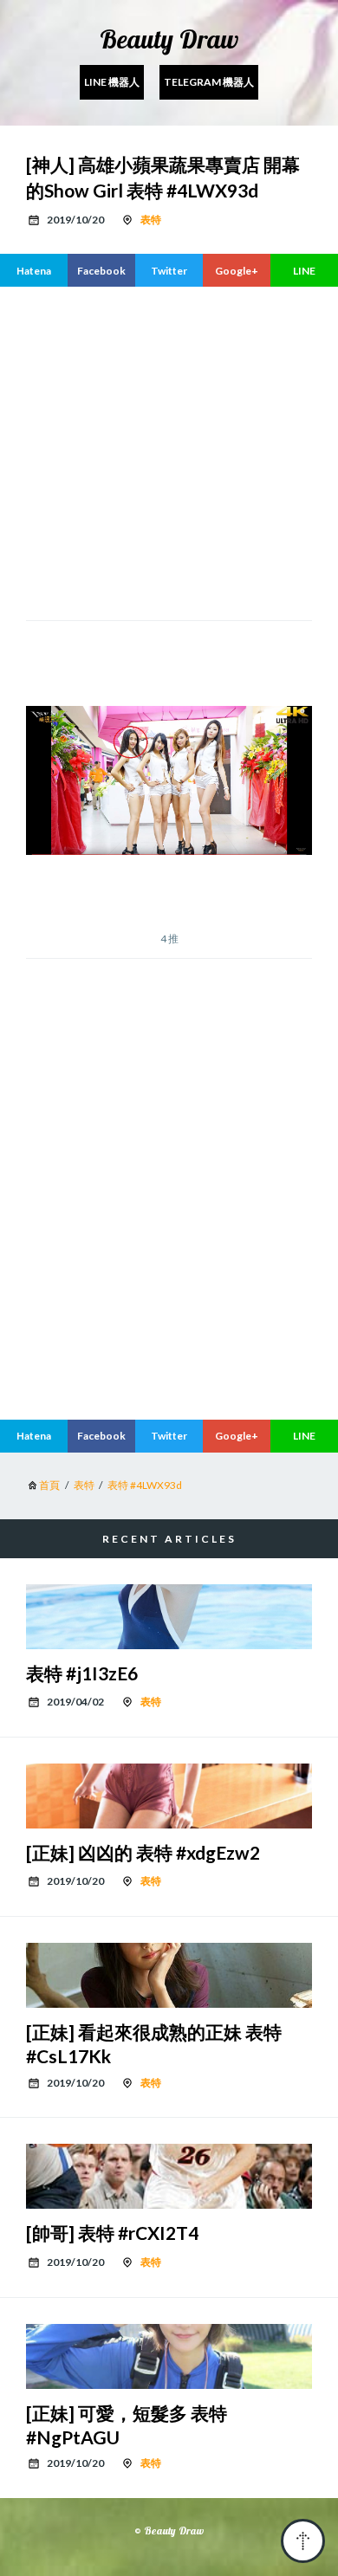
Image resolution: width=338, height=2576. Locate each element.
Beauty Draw (169, 39)
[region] (169, 1261)
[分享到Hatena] (34, 270)
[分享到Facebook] (101, 270)
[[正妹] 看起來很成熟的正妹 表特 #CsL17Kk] (169, 1975)
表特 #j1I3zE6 (82, 1673)
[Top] (303, 2541)
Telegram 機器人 (209, 82)
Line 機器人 (112, 82)
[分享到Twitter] (169, 270)
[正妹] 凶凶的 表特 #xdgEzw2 (143, 1852)
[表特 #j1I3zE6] (169, 1617)
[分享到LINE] (304, 270)
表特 (151, 220)
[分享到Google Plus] (237, 270)
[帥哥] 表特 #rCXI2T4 (112, 2233)
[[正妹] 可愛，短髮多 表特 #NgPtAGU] (169, 2356)
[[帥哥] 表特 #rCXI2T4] (169, 2176)
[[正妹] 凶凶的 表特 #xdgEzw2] (169, 1796)
